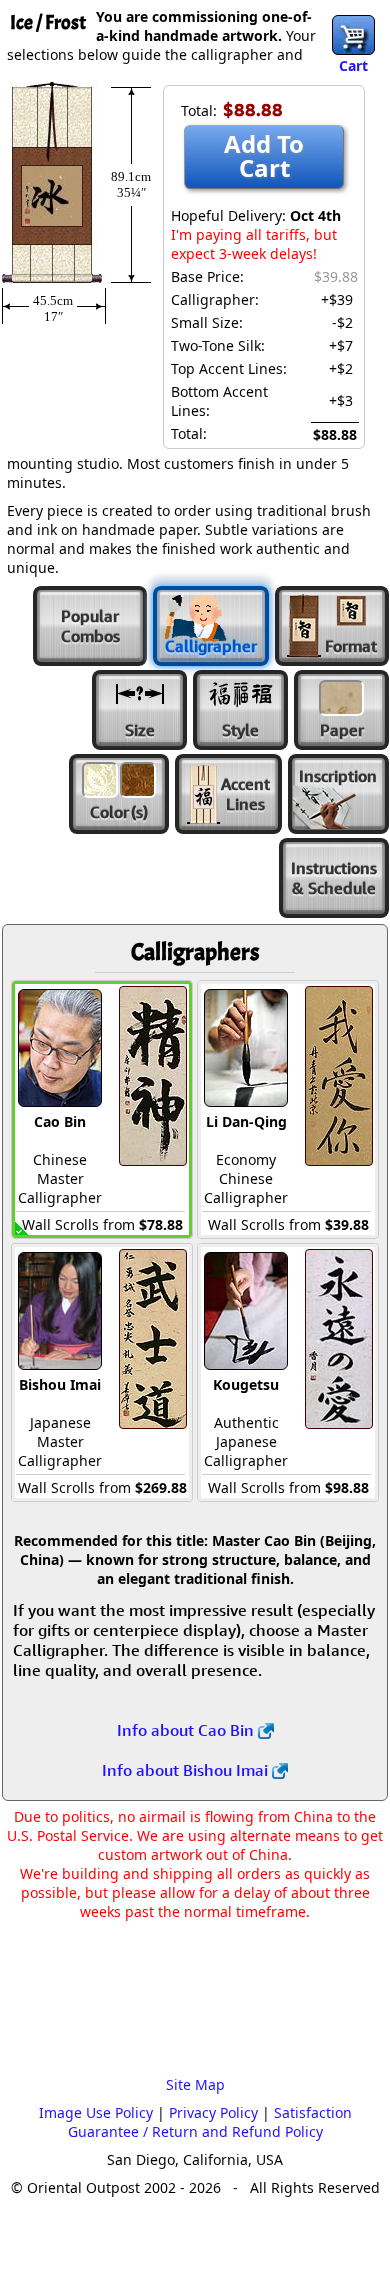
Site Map (195, 2084)
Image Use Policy (96, 2112)
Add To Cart (264, 155)
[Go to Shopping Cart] (353, 35)
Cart (353, 65)
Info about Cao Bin (187, 1730)
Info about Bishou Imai (187, 1770)
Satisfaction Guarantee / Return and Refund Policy (210, 2122)
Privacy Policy (213, 2112)
